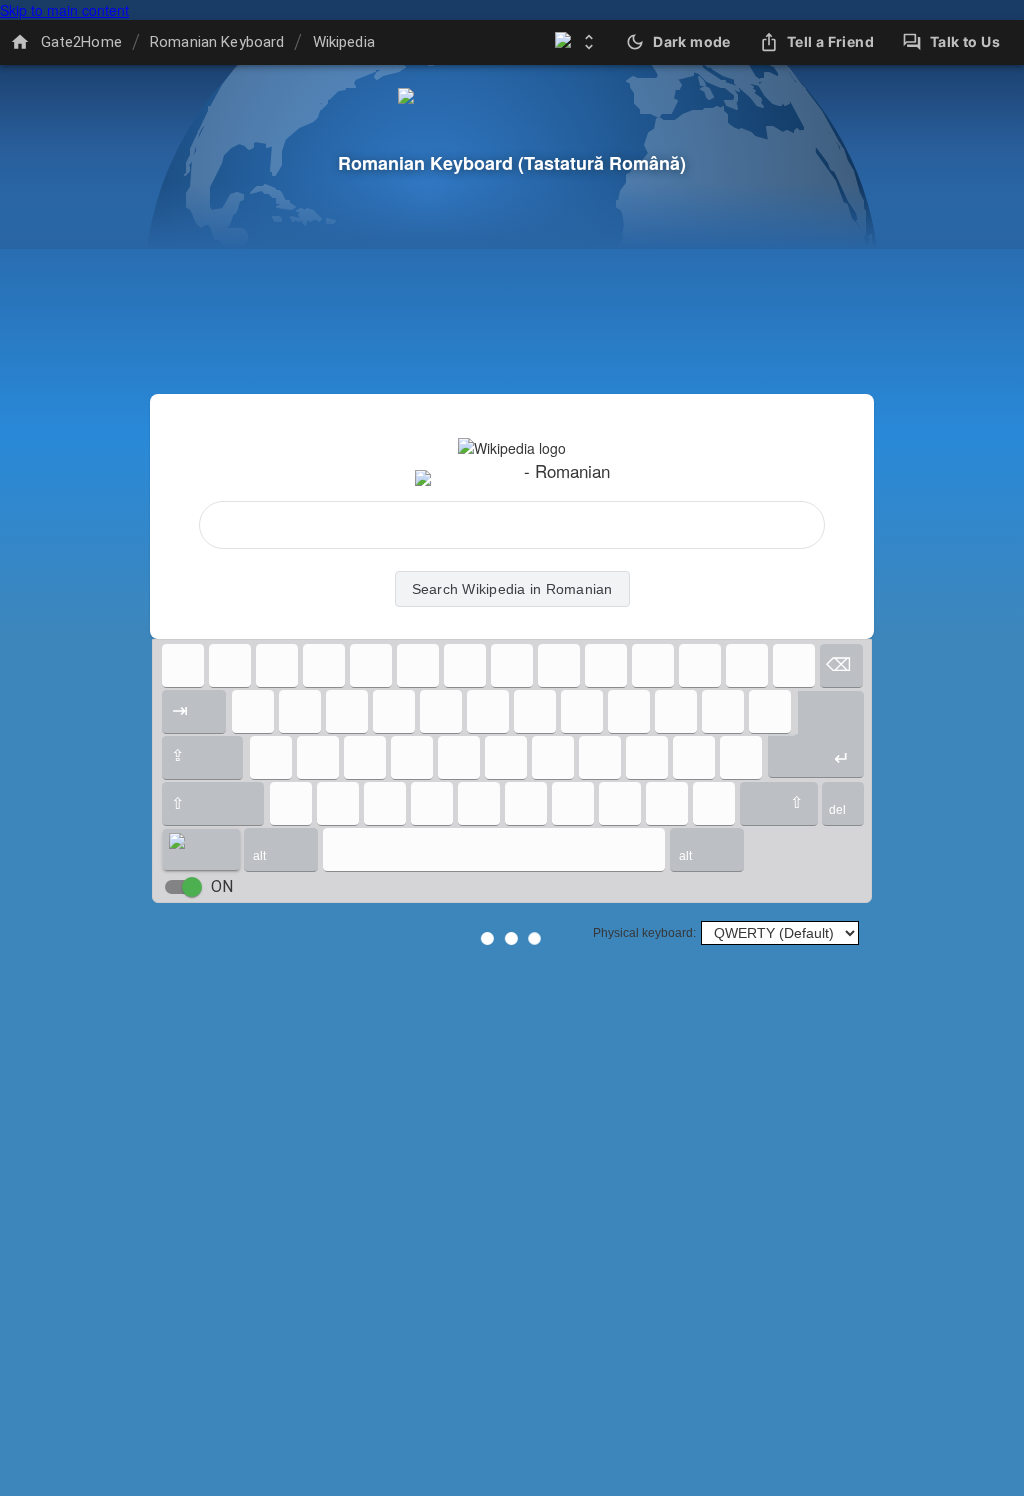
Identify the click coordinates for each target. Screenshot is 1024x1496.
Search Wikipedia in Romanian (512, 589)
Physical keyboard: (644, 933)
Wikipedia (344, 42)
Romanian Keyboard (217, 42)
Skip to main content (64, 10)
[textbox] (512, 525)
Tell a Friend (830, 41)
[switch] (192, 887)
